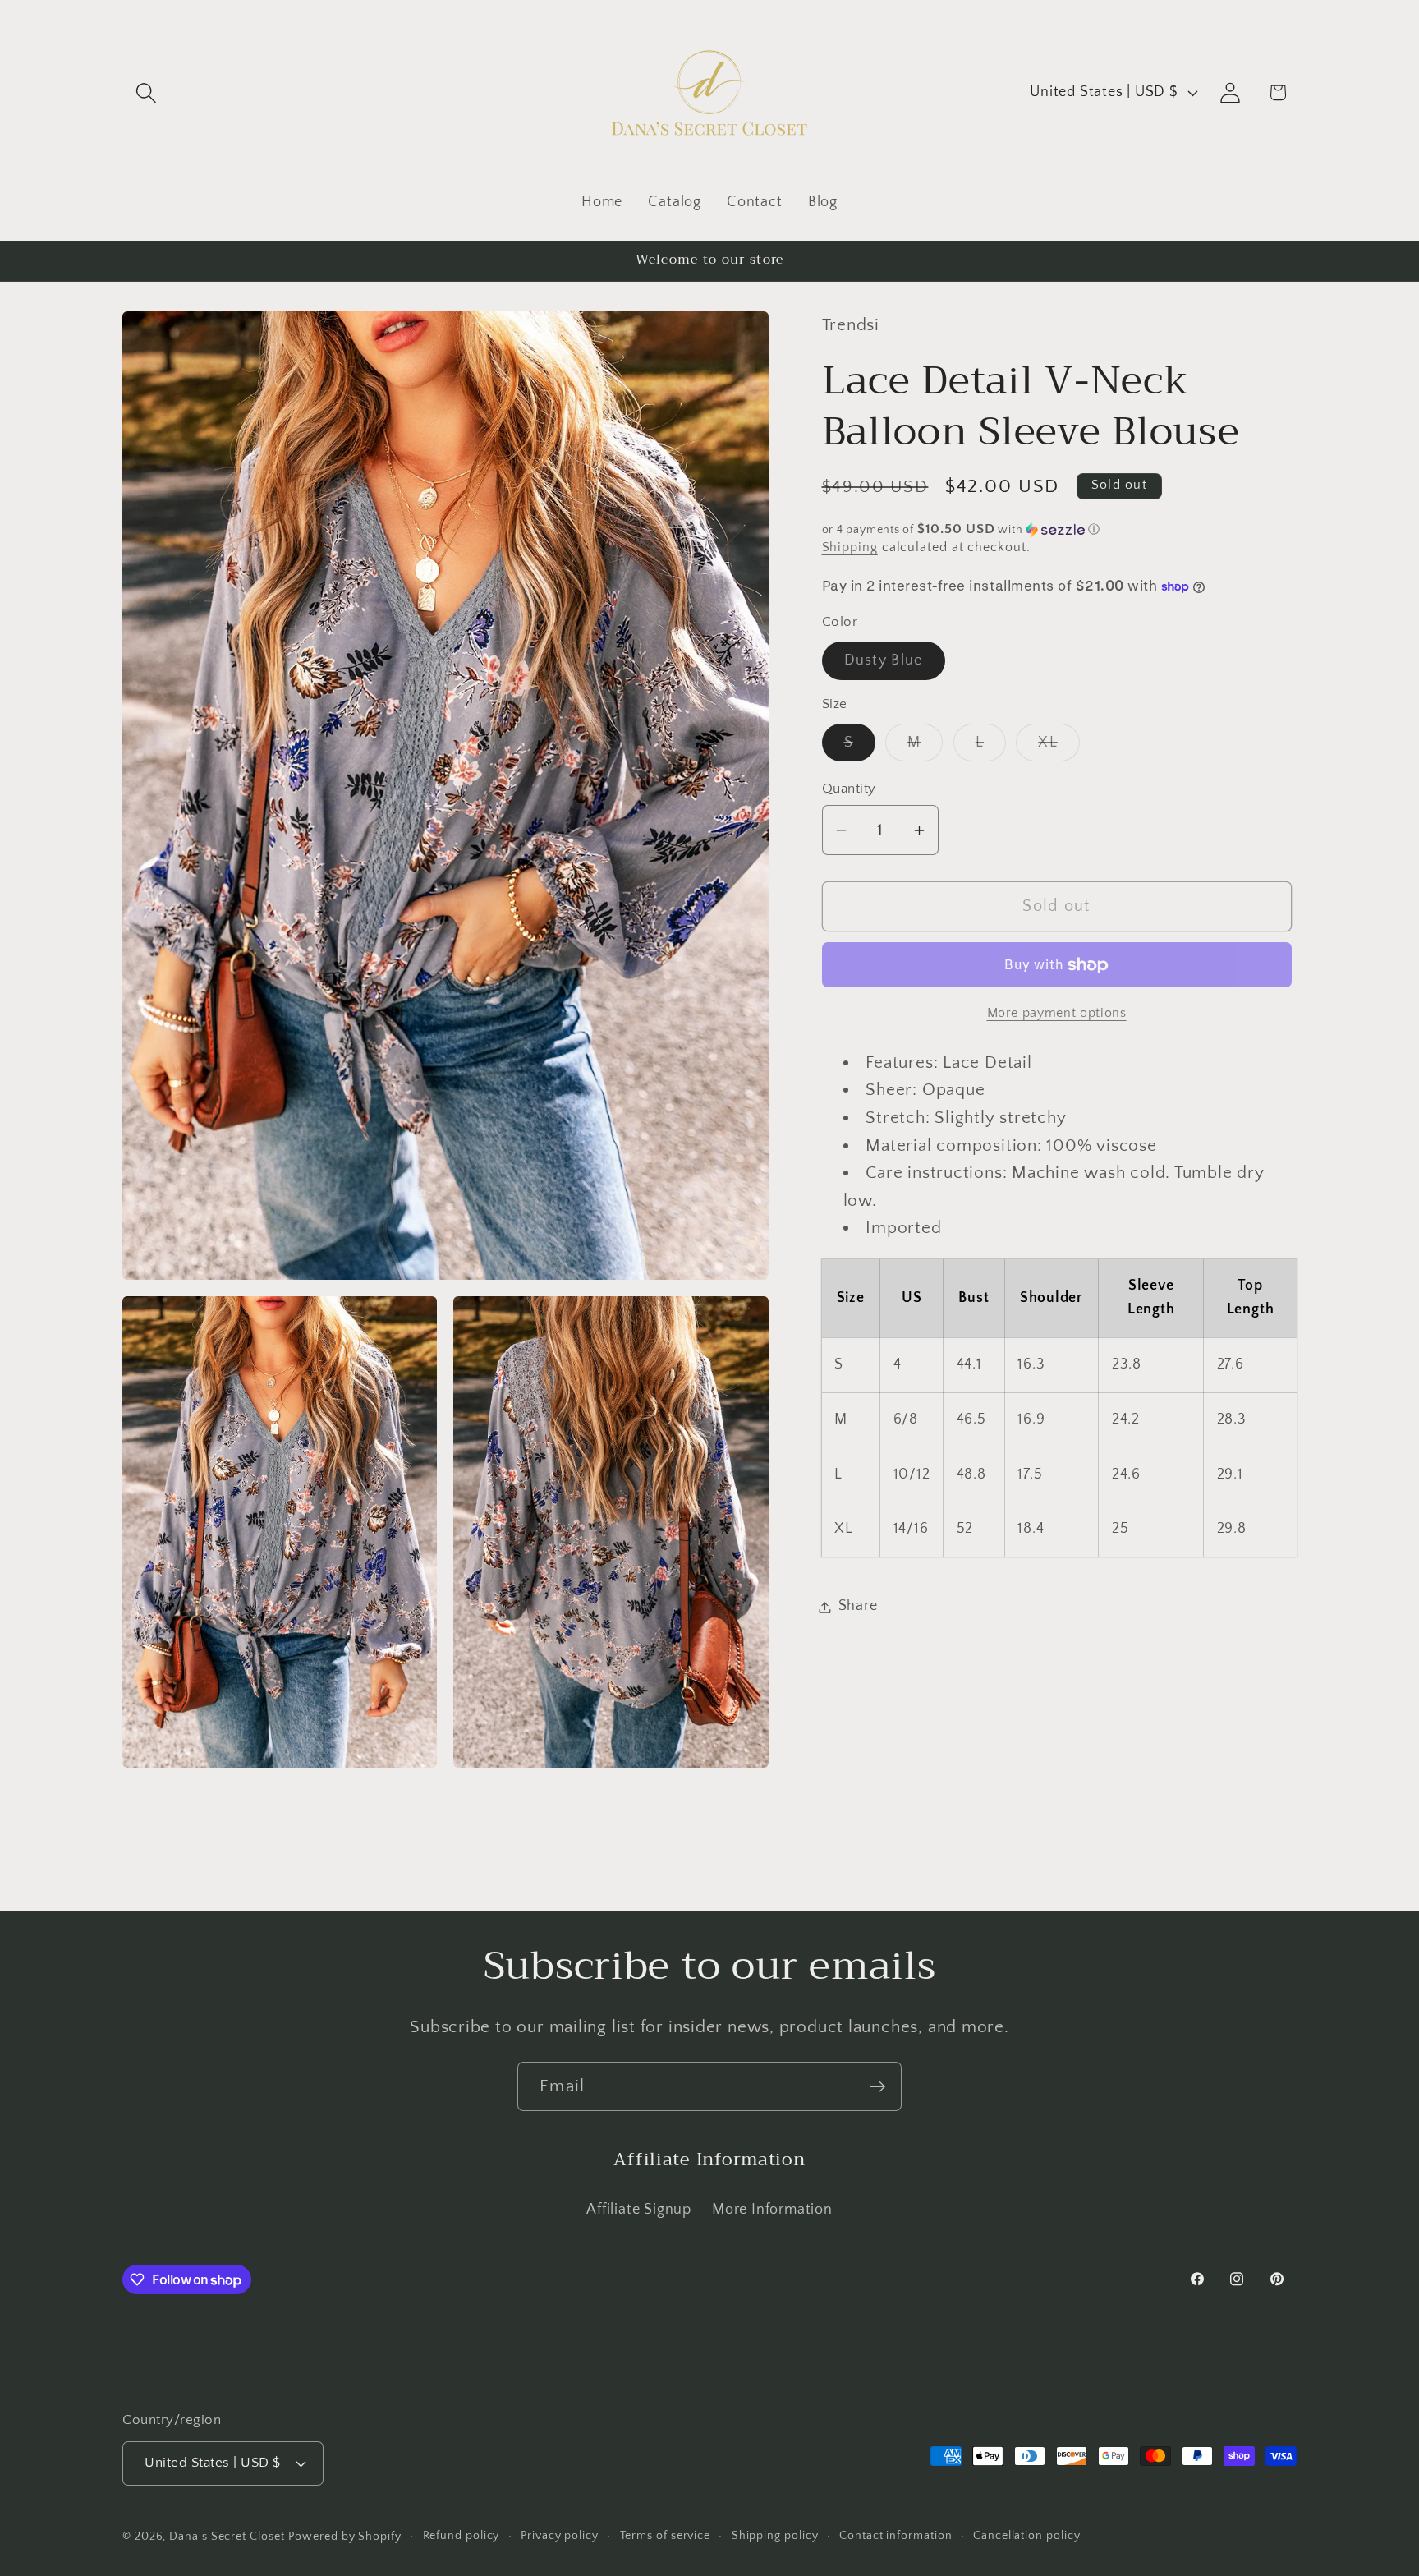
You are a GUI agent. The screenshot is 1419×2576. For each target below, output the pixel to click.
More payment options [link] (1057, 1013)
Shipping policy (775, 2536)
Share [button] (858, 1607)
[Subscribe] (877, 2087)
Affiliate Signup (638, 2209)
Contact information (895, 2536)
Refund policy (462, 2536)
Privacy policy (560, 2536)
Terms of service (666, 2536)
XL (1059, 747)
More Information (772, 2209)
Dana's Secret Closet (227, 2537)
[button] (146, 92)
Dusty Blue (895, 666)
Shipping (850, 547)
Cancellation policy (1026, 2536)
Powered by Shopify (344, 2537)
